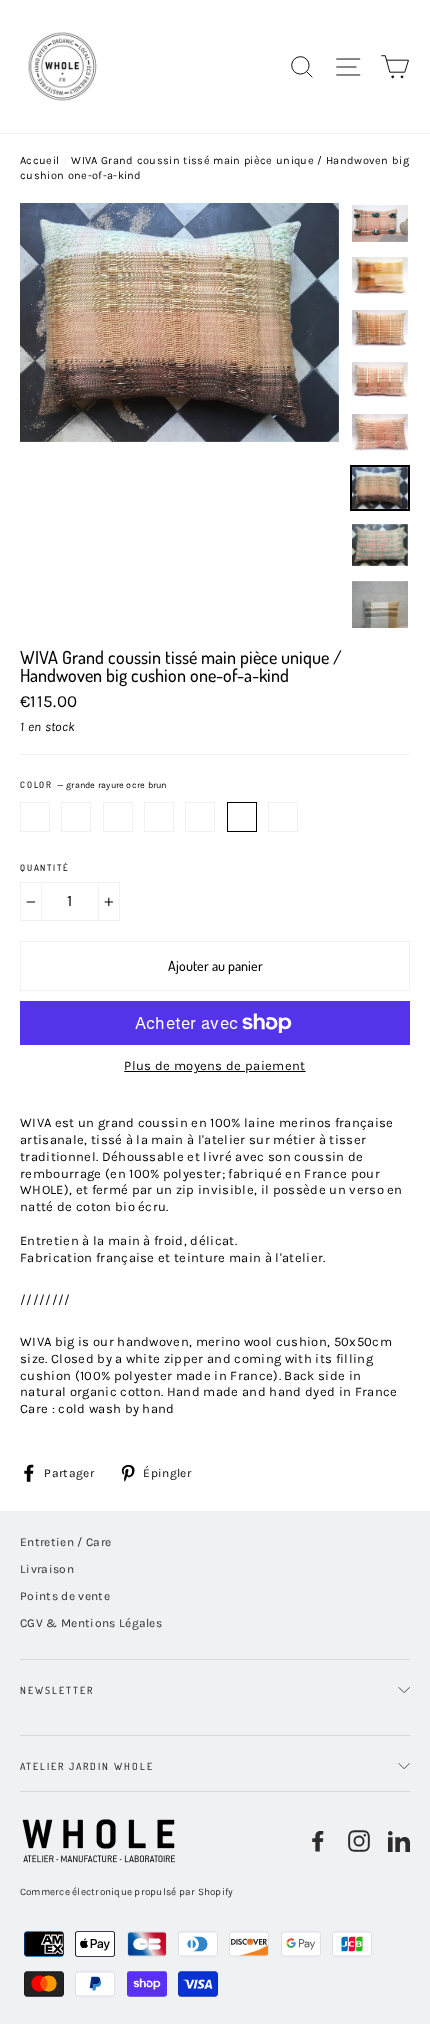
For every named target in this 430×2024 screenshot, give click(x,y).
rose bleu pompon (35, 817)
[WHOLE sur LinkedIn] (399, 1841)
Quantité (44, 867)
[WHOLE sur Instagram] (359, 1841)
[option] (179, 415)
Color (93, 785)
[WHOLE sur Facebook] (318, 1841)
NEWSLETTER (57, 1690)
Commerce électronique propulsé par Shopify (127, 1892)
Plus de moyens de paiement (214, 1065)
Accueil (39, 160)
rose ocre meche (76, 817)
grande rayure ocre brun (242, 817)
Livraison (47, 1569)
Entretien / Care (65, 1542)
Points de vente (65, 1596)
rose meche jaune (159, 817)
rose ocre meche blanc (118, 817)
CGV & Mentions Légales (91, 1623)
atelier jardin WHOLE (87, 1766)
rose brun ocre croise (200, 817)
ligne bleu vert (283, 817)
